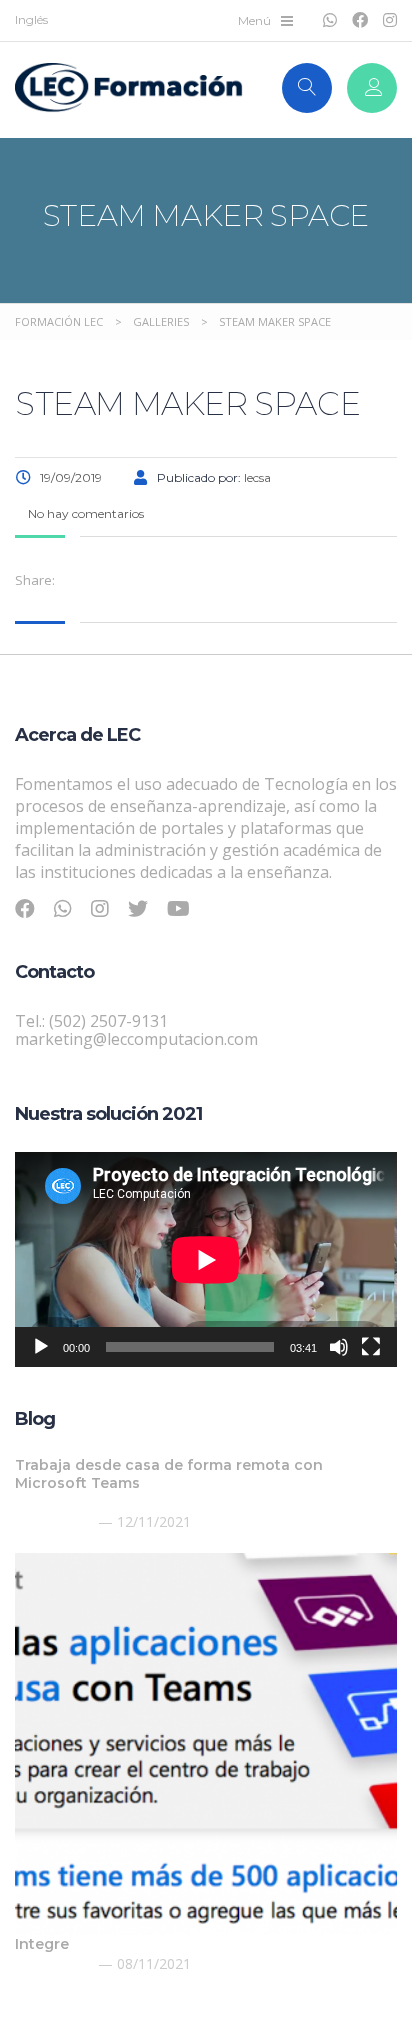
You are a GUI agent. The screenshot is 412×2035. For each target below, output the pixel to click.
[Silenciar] (339, 1347)
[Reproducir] (41, 1347)
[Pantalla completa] (371, 1347)
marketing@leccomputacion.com (136, 1039)
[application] (206, 1259)
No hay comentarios (84, 513)
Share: (35, 580)
